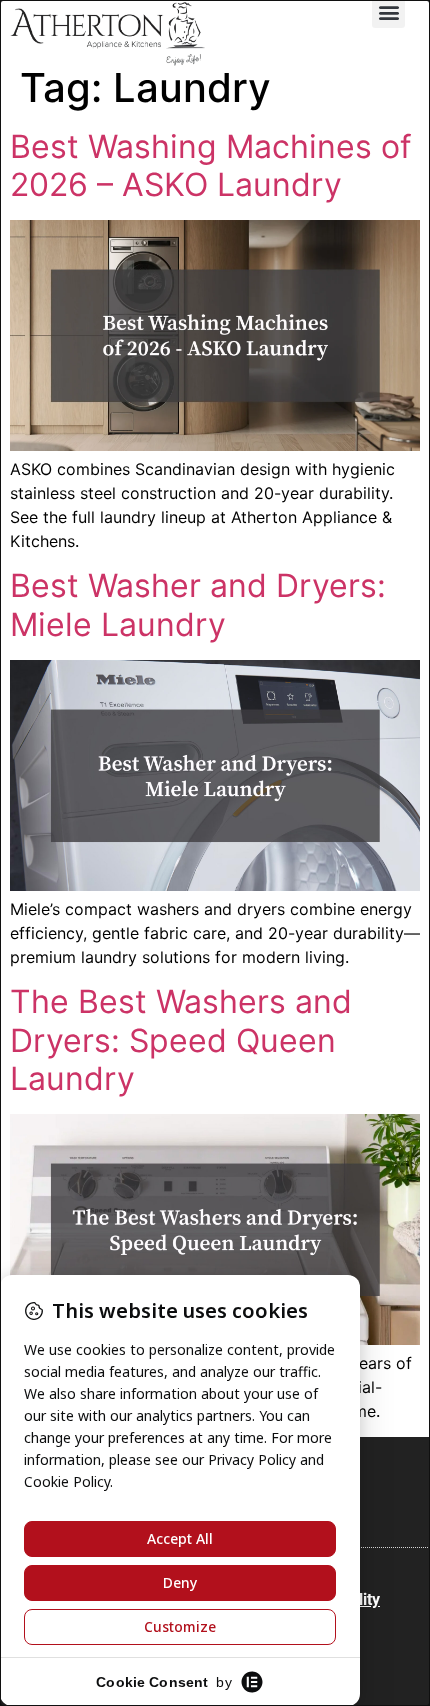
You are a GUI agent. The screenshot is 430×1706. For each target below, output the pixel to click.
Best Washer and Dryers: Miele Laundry (198, 604)
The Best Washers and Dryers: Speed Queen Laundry (181, 1040)
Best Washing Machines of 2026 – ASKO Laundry (211, 165)
